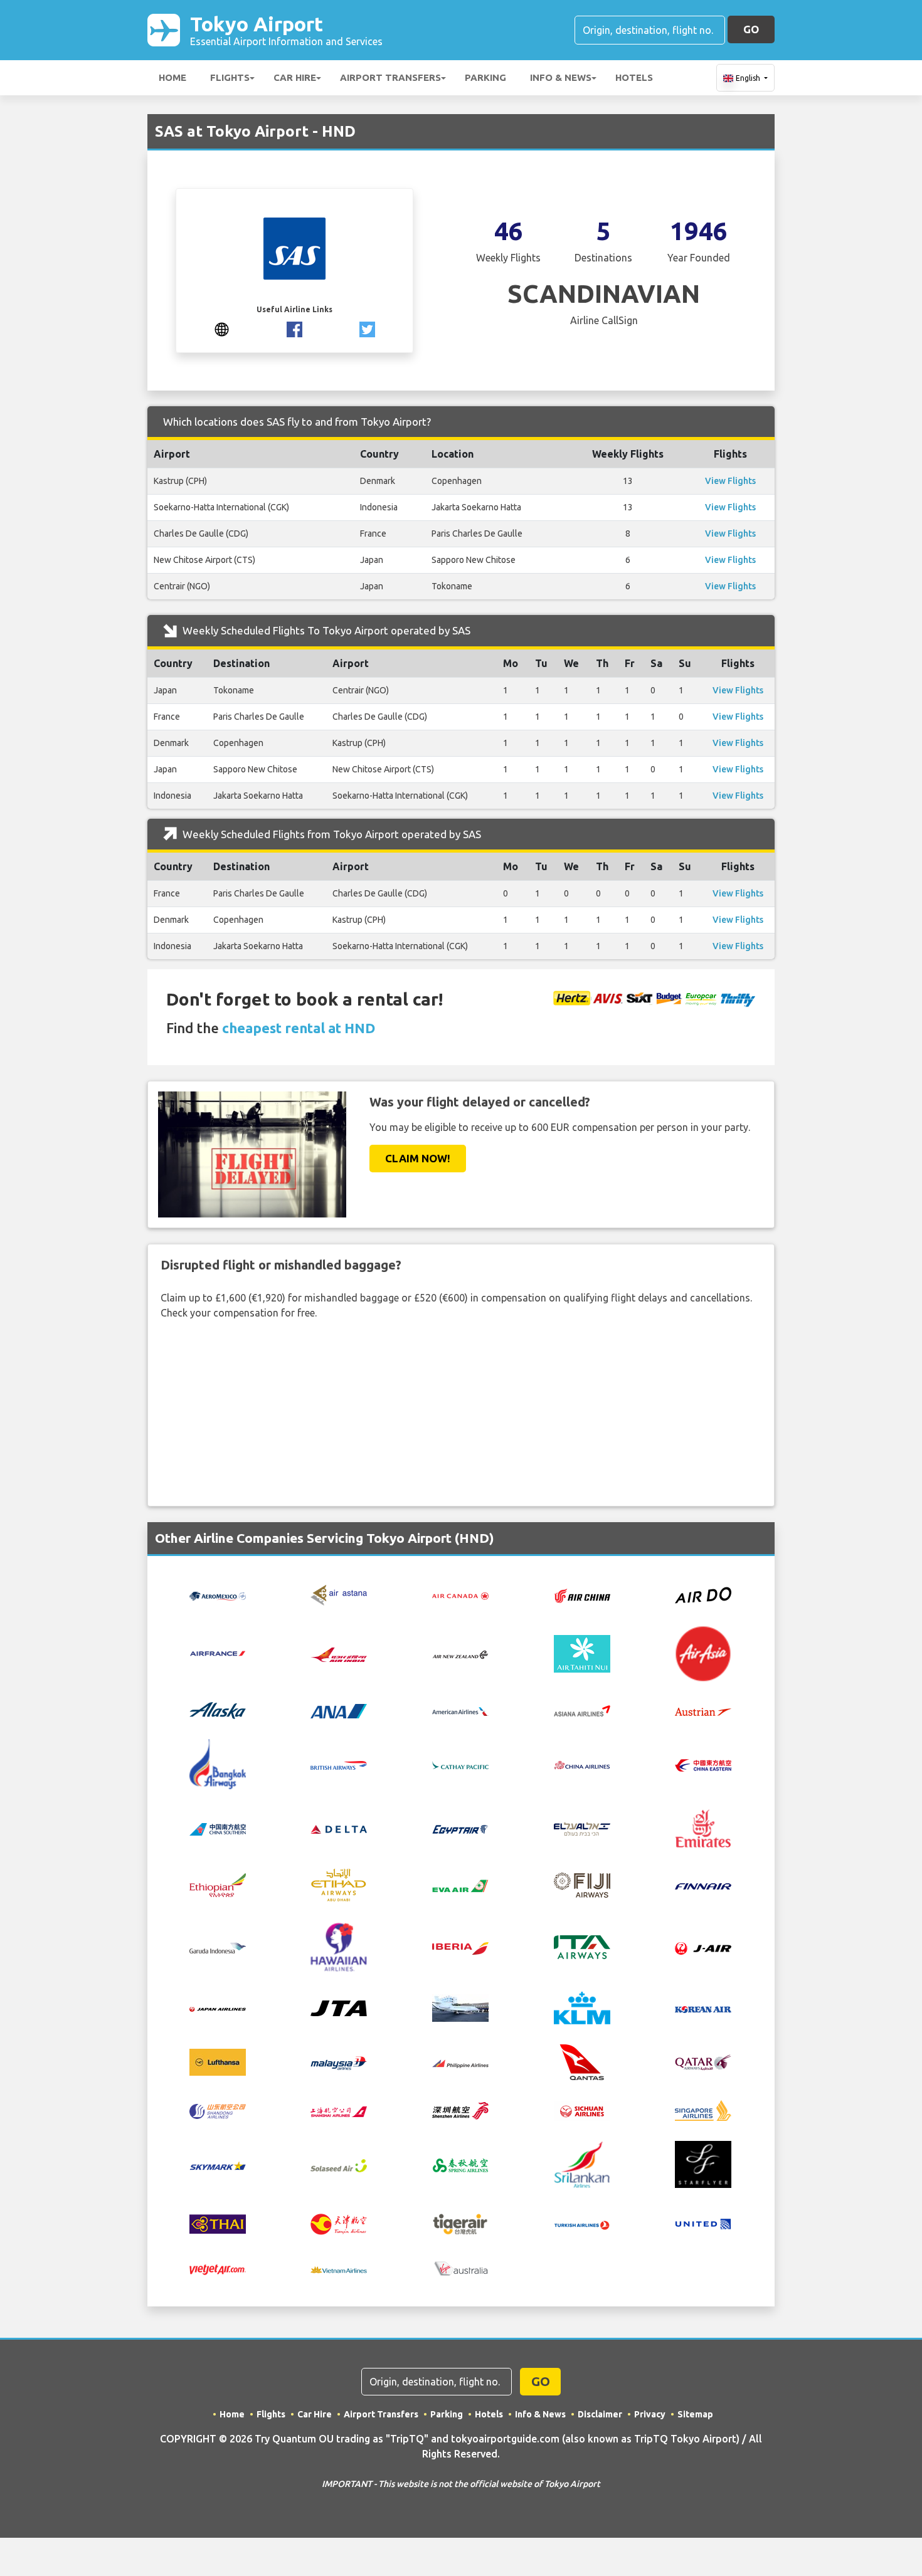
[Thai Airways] (218, 2223)
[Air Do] (703, 1594)
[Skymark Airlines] (218, 2165)
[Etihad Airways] (339, 1884)
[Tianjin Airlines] (339, 2223)
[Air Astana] (339, 1594)
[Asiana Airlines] (582, 1710)
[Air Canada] (460, 1595)
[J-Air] (703, 1947)
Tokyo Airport (286, 30)
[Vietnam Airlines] (339, 2269)
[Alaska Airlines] (218, 1710)
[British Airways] (339, 1764)
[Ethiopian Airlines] (218, 1884)
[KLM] (582, 2007)
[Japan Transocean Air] (339, 2007)
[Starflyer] (703, 2163)
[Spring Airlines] (460, 2164)
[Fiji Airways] (582, 1884)
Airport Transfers (390, 77)
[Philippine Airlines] (460, 2063)
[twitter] (367, 328)
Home (172, 77)
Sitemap (695, 2414)
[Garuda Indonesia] (218, 1947)
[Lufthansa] (218, 2061)
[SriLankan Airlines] (582, 2163)
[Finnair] (703, 1885)
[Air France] (218, 1653)
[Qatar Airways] (703, 2061)
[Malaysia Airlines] (339, 2062)
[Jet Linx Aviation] (460, 2007)
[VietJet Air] (218, 2269)
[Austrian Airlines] (703, 1711)
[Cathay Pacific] (460, 1764)
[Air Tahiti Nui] (582, 1653)
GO (751, 29)
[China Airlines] (582, 1764)
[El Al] (582, 1828)
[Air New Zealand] (460, 1654)
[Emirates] (703, 1827)
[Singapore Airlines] (703, 2110)
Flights (230, 77)
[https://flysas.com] (222, 328)
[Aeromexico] (218, 1595)
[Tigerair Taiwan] (460, 2223)
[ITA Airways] (582, 1946)
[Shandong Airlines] (218, 2110)
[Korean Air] (703, 2008)
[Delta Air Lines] (339, 1828)
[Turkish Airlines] (582, 2224)
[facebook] (294, 328)
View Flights (730, 481)
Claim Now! (418, 1158)
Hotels (634, 77)
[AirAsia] (703, 1653)
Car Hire (295, 77)
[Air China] (582, 1595)
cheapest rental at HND (299, 1028)
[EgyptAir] (460, 1828)
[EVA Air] (460, 1885)
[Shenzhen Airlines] (460, 2110)
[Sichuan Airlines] (582, 2110)
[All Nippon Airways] (339, 1710)
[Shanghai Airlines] (339, 2111)
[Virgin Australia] (460, 2268)
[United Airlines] (703, 2223)
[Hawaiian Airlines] (339, 1946)
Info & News (561, 77)
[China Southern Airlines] (218, 1828)
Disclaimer (600, 2414)
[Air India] (339, 1653)
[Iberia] (460, 1947)
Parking (485, 77)
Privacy (650, 2414)
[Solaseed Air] (339, 2165)
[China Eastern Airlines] (703, 1764)
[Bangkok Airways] (218, 1763)
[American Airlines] (460, 1711)
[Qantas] (582, 2061)
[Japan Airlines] (218, 2008)
